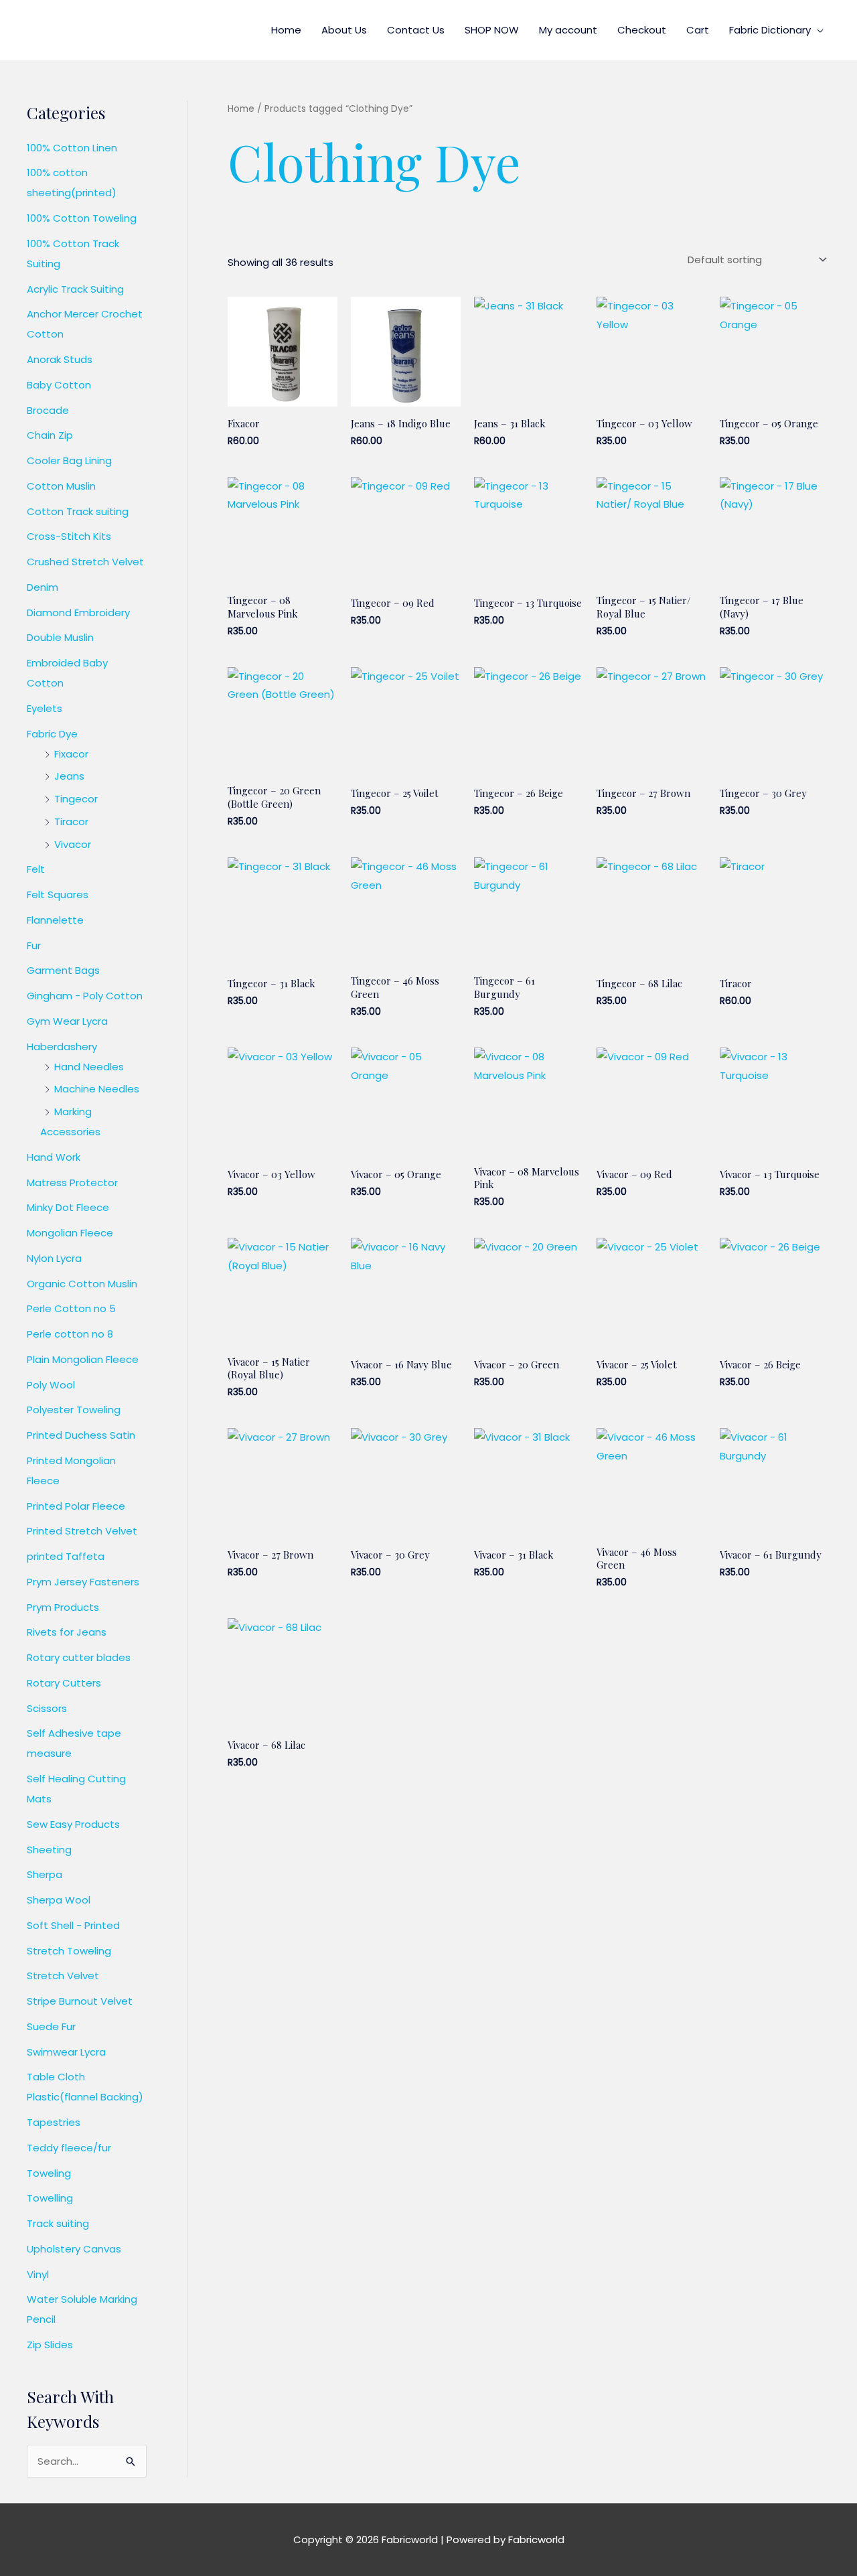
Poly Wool (51, 1385)
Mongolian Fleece (70, 1233)
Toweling (49, 2173)
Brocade (48, 410)
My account (568, 30)
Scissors (47, 1708)
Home (286, 30)
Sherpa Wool (59, 1900)
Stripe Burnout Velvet (80, 2001)
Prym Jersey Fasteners (83, 1582)
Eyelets (45, 708)
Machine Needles (97, 1089)
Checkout (642, 30)
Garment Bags (63, 970)
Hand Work (54, 1157)
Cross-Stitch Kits (69, 536)
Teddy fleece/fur (69, 2148)
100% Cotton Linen (72, 148)
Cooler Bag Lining (69, 460)
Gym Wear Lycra (67, 1021)
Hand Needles (89, 1067)
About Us (344, 30)
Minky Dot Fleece (68, 1207)
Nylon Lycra (54, 1258)
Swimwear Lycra (66, 2052)
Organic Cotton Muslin (82, 1284)
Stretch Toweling (69, 1951)
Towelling (50, 2198)
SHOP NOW (492, 30)
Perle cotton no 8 (70, 1334)
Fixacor (71, 754)
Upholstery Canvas (74, 2249)
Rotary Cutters (64, 1683)
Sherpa (45, 1874)
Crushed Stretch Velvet (85, 562)
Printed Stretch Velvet (82, 1531)
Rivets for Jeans (67, 1632)
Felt (36, 869)
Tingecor (76, 799)
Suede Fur (51, 2026)
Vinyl (38, 2274)
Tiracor (71, 821)
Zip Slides (50, 2345)
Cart (698, 30)
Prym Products (63, 1607)
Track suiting (58, 2223)
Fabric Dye (52, 734)
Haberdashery (62, 1047)
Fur (34, 945)
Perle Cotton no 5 (71, 1308)
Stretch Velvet (63, 1976)
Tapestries (54, 2122)
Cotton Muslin (61, 486)
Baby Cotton (59, 385)
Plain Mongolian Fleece (83, 1359)
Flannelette (55, 920)
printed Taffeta (66, 1556)
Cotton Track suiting (78, 511)
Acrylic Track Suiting (75, 289)
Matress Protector (72, 1183)
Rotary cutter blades (79, 1657)
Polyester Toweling (74, 1410)
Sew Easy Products (73, 1824)
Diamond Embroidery (78, 613)
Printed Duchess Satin (81, 1435)
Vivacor (73, 844)
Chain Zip (50, 435)
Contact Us (416, 30)
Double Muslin (60, 637)
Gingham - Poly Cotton (85, 996)
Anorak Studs (60, 359)
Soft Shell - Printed (73, 1925)
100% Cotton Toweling (82, 218)
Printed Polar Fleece (76, 1506)
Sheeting (49, 1850)
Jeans (69, 776)
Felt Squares (58, 895)
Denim (43, 587)
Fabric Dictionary (770, 30)
